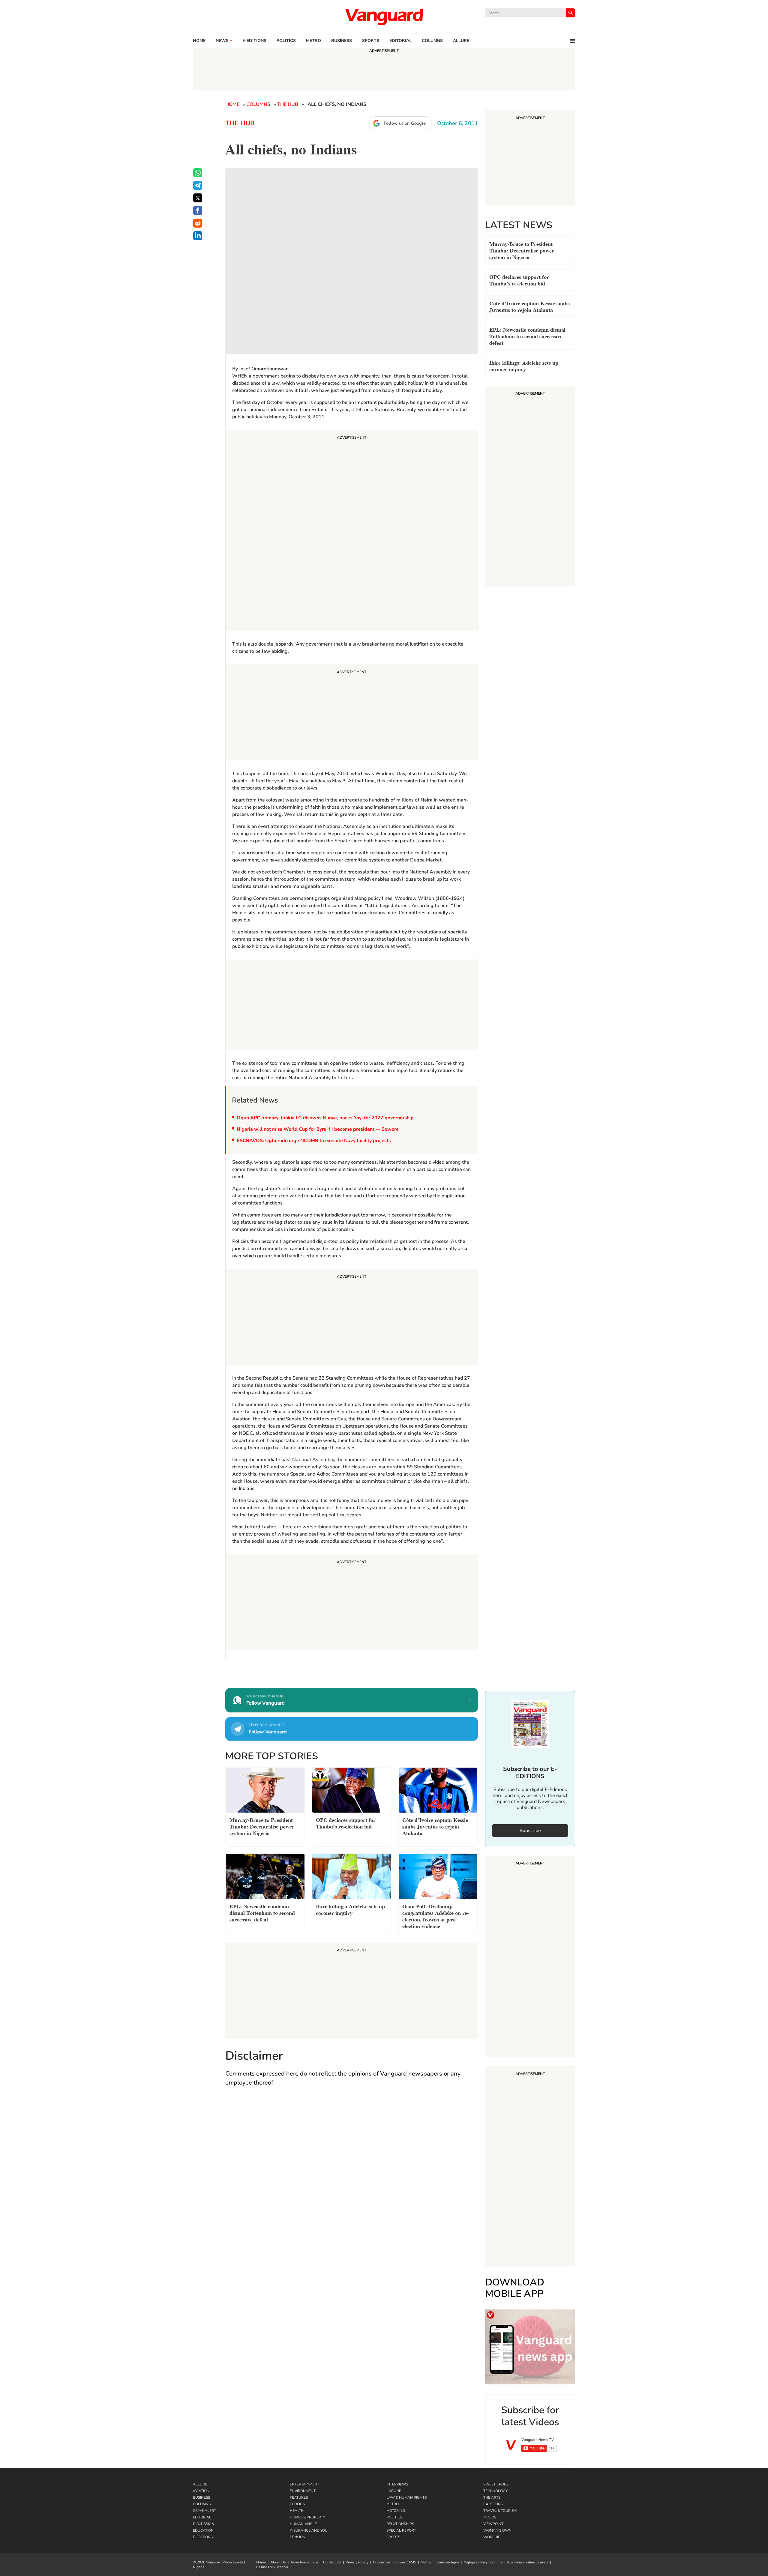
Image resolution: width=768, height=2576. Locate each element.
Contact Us (332, 2562)
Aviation (201, 2491)
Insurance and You (309, 2530)
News (222, 41)
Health (297, 2511)
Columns (432, 41)
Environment (303, 2491)
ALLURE (461, 41)
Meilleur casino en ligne (440, 2562)
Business (342, 41)
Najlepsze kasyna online (483, 2562)
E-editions (254, 41)
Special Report (401, 2530)
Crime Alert (204, 2511)
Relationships (400, 2524)
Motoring (396, 2511)
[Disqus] (352, 2179)
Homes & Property (307, 2517)
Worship (492, 2537)
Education (203, 2530)
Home (199, 41)
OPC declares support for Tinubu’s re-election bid (519, 280)
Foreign (298, 2504)
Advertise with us (304, 2562)
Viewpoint (493, 2524)
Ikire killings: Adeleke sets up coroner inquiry (524, 365)
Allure (200, 2484)
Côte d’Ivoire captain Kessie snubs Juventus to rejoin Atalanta (529, 306)
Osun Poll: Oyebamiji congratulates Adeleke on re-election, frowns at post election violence (436, 1916)
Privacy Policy (357, 2562)
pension (298, 2537)
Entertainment (304, 2484)
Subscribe (530, 1831)
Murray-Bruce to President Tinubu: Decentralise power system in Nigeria (522, 250)
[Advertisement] (352, 531)
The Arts (492, 2497)
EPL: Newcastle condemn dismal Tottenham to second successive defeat (527, 336)
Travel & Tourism (500, 2511)
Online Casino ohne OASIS (394, 2562)
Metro (313, 41)
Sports (371, 41)
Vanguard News (384, 17)
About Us (278, 2562)
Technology (495, 2491)
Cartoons (493, 2504)
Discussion (204, 2524)
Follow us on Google (405, 123)
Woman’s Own (497, 2530)
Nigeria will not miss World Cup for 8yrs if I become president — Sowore (318, 1129)
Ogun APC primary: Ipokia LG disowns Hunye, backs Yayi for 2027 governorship (325, 1118)
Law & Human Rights (406, 2497)
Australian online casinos (528, 2562)
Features (299, 2497)
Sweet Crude (496, 2484)
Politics (286, 41)
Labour (394, 2491)
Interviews (397, 2484)
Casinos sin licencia (272, 2567)
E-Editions (203, 2537)
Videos (490, 2517)
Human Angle (303, 2524)
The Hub (288, 104)
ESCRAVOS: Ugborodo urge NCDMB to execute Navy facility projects (314, 1141)
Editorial (400, 41)
